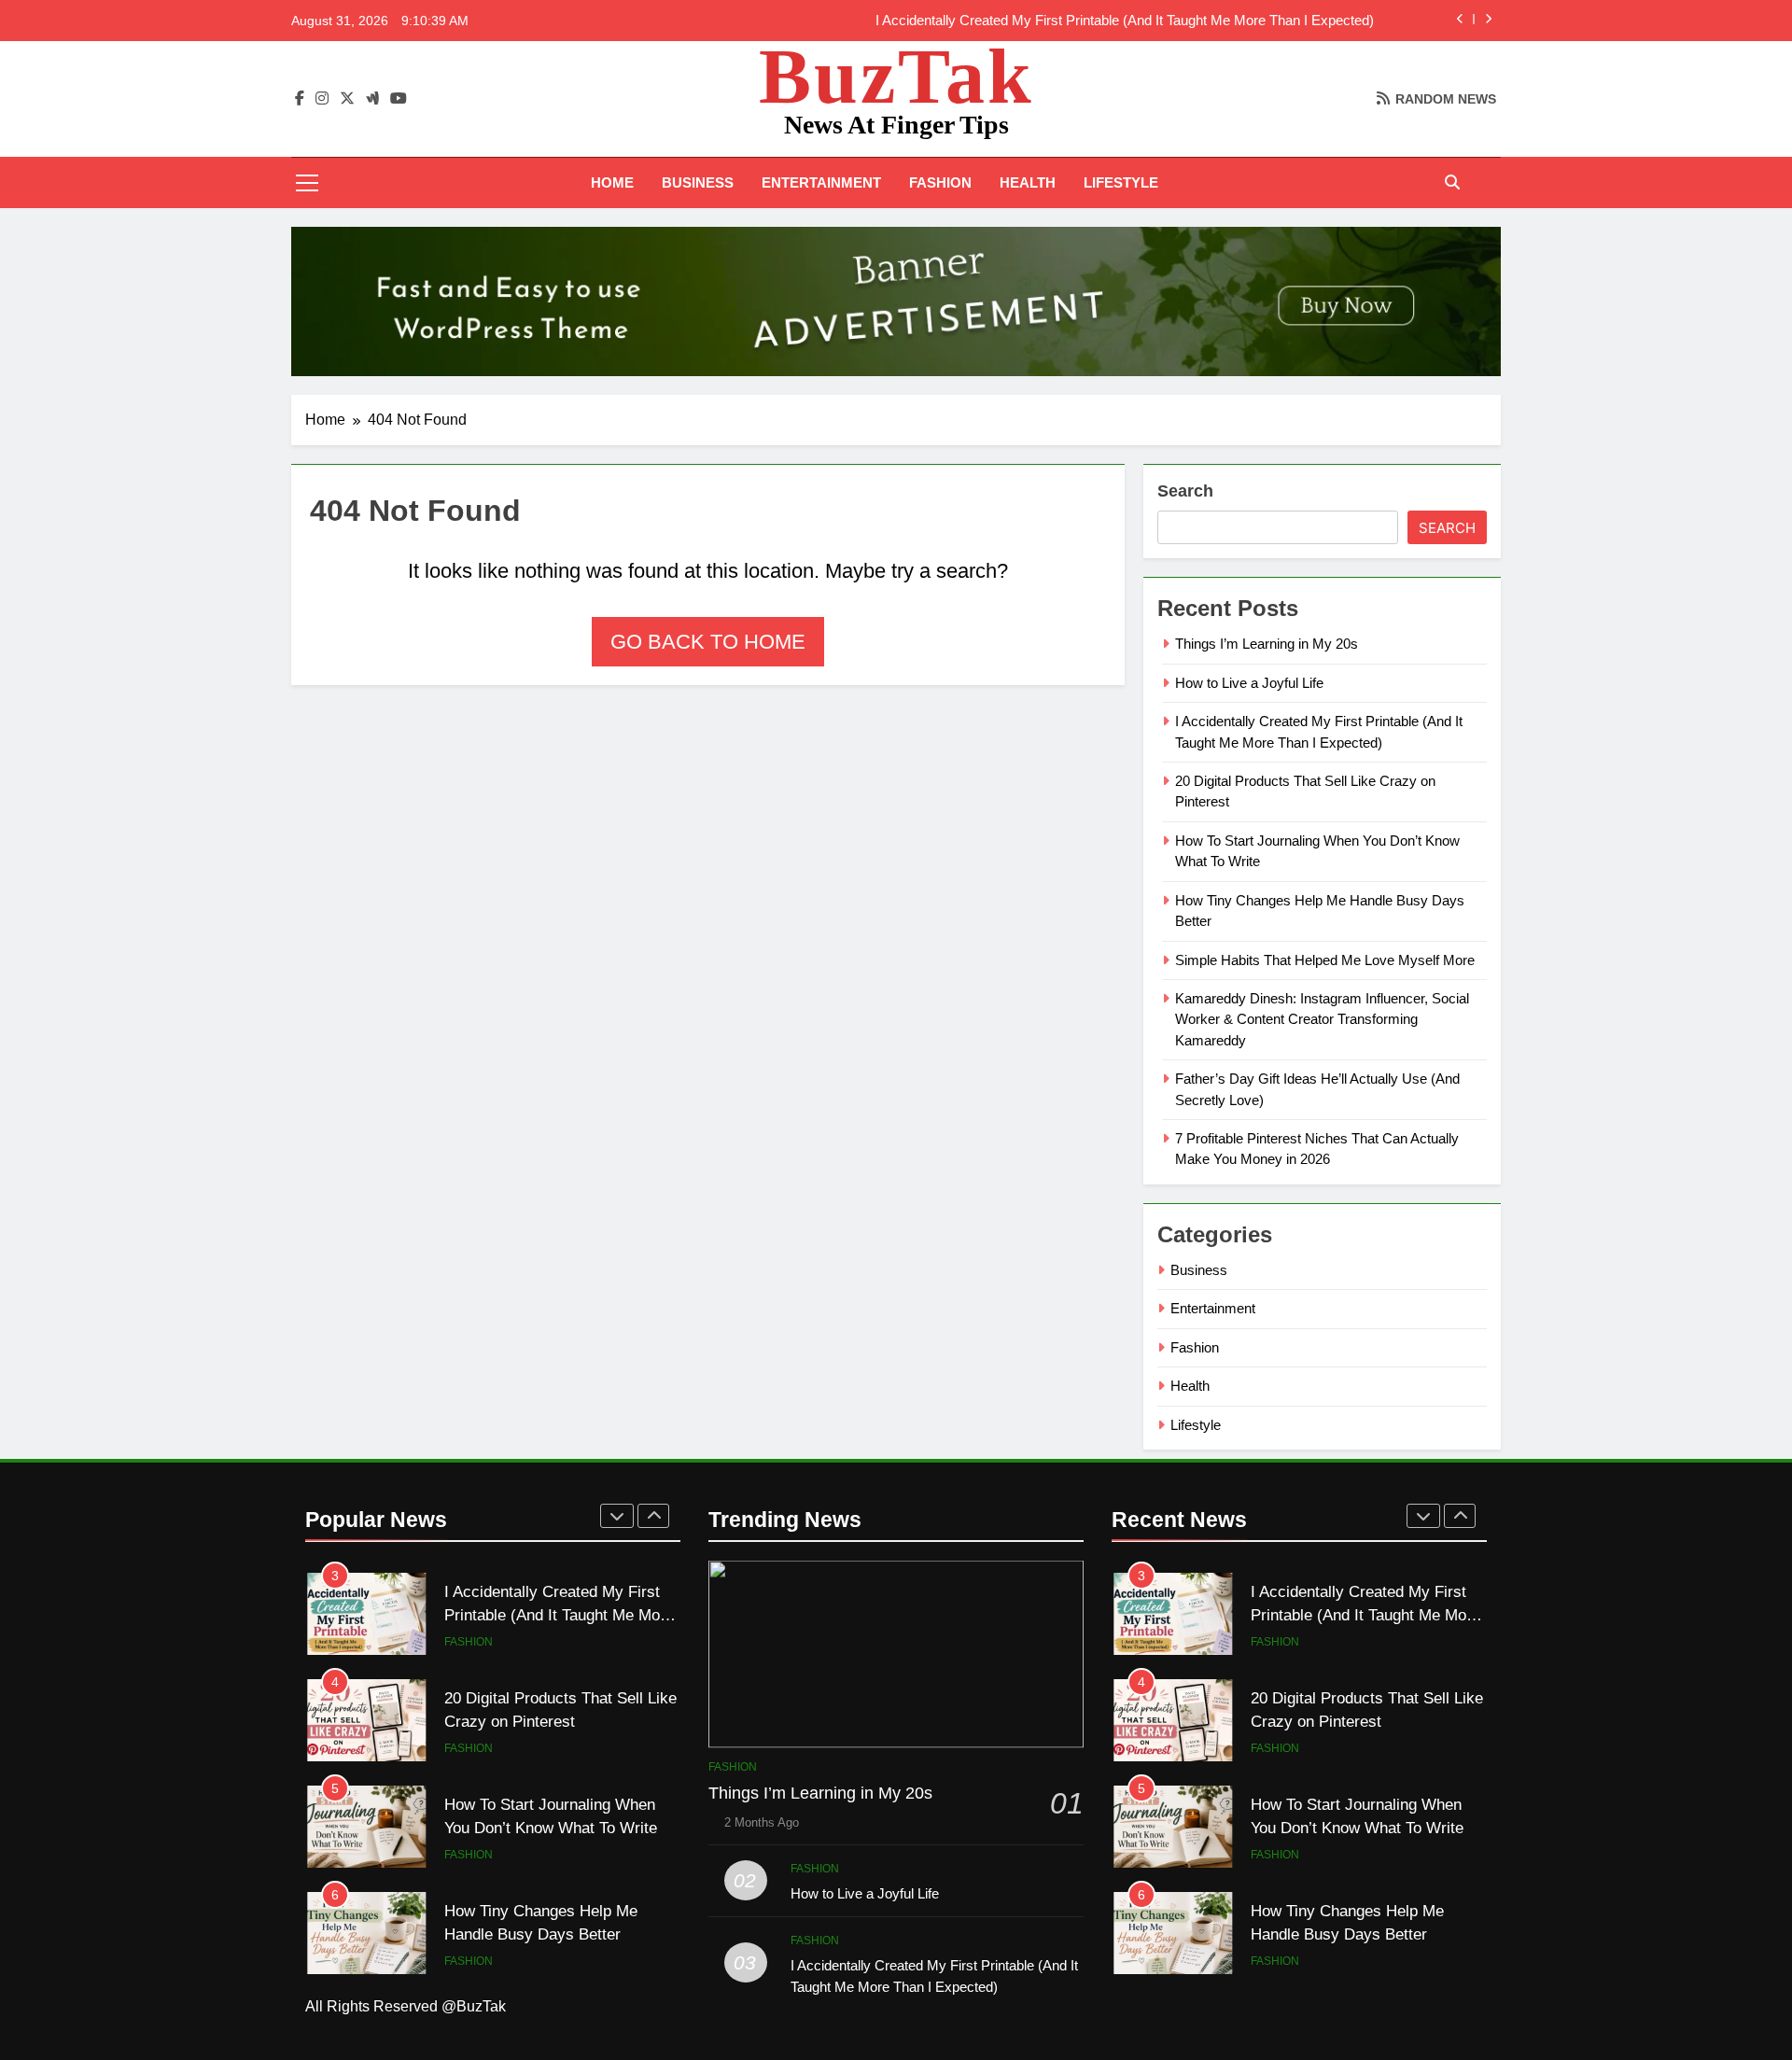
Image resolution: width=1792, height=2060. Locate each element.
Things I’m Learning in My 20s (1267, 644)
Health (1028, 182)
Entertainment (821, 182)
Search (1185, 491)
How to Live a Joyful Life (1249, 683)
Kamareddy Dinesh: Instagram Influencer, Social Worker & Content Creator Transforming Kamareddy (1322, 1019)
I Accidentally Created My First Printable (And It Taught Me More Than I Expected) (1125, 21)
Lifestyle (1121, 182)
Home (612, 182)
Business (698, 182)
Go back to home (708, 642)
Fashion (940, 182)
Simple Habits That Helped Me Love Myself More (1325, 960)
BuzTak (896, 76)
